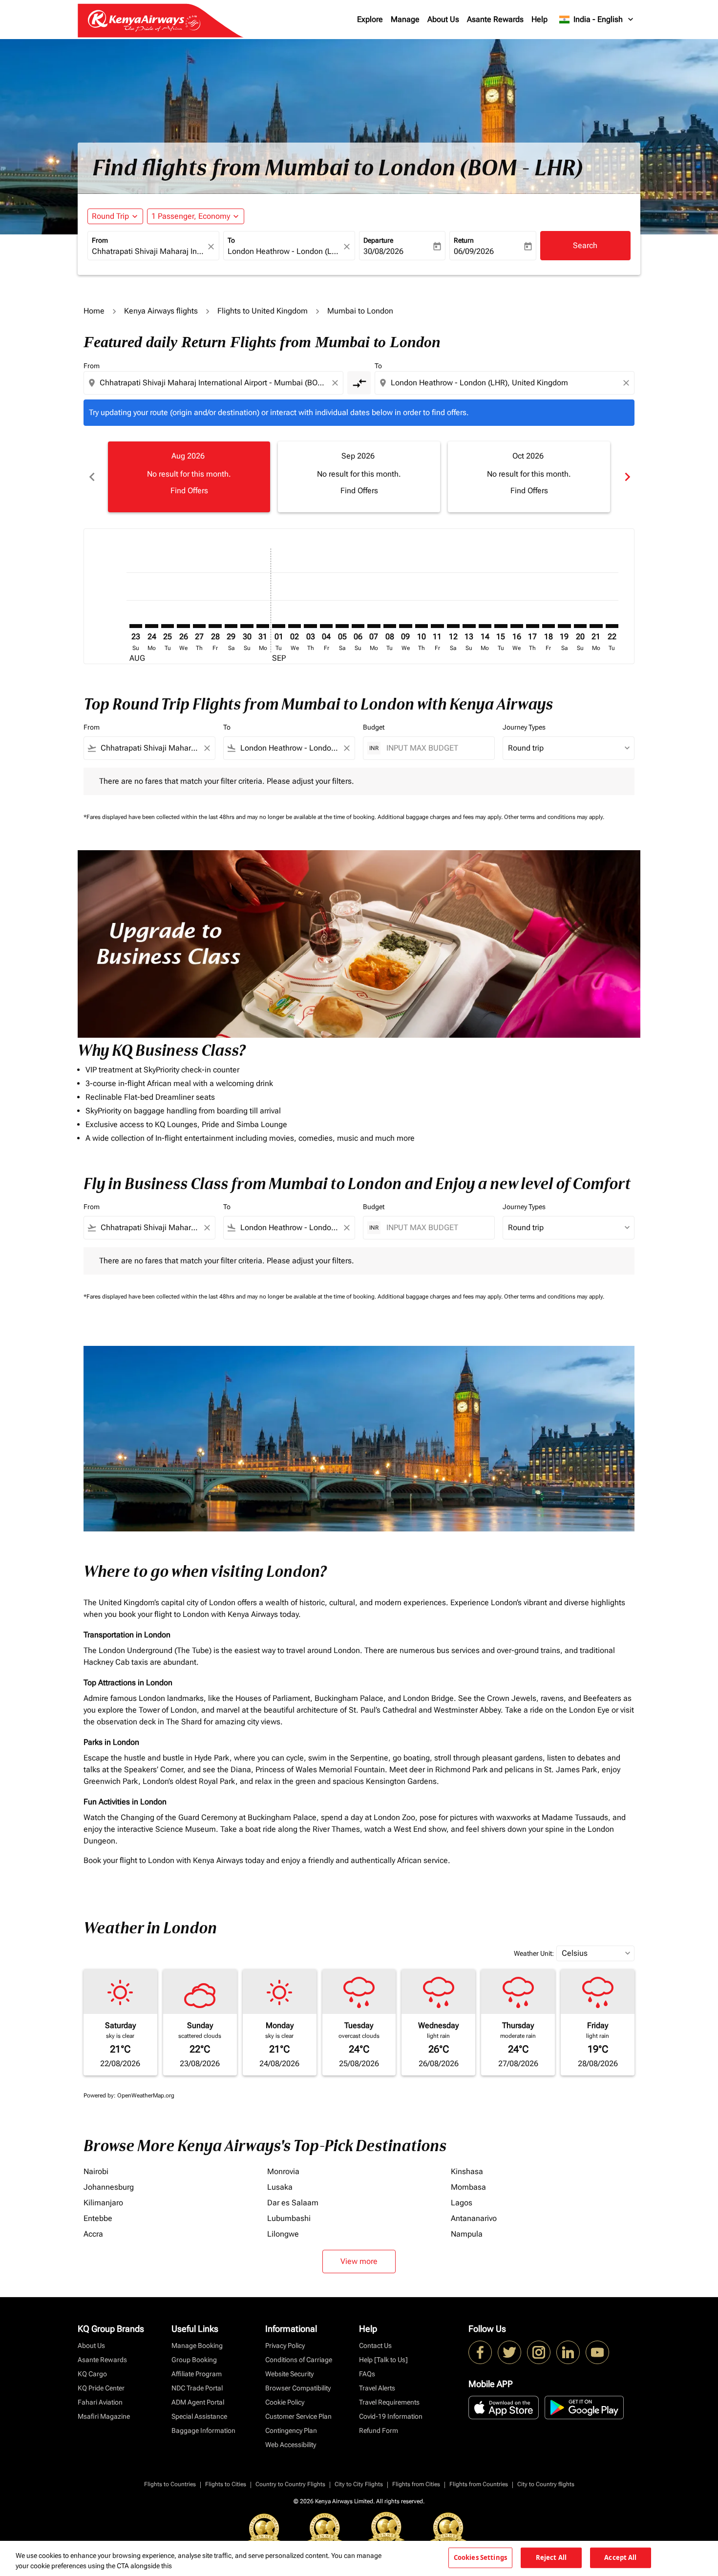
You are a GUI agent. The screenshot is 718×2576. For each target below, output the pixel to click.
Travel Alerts (377, 2388)
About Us (443, 19)
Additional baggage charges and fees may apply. (441, 817)
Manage (405, 19)
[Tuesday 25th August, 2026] (168, 626)
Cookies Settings (480, 2557)
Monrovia (283, 2171)
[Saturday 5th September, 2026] (342, 626)
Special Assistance (199, 2416)
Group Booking (194, 2360)
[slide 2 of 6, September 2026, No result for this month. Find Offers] (359, 477)
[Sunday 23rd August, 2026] (136, 626)
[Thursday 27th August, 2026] (199, 626)
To (231, 240)
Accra (93, 2234)
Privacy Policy (285, 2346)
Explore (370, 19)
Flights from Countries (479, 2484)
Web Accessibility (291, 2445)
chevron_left (91, 477)
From (100, 240)
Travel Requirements (389, 2402)
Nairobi (96, 2171)
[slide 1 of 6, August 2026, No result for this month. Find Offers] (189, 477)
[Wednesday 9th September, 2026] (405, 626)
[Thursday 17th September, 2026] (532, 626)
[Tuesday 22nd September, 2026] (612, 626)
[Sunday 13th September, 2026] (469, 626)
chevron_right (627, 477)
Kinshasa (467, 2171)
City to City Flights (359, 2484)
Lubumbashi (289, 2218)
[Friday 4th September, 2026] (326, 626)
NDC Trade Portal (197, 2388)
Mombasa (468, 2187)
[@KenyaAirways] (509, 2352)
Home (94, 311)
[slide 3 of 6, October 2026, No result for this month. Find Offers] (529, 477)
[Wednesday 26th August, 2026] (183, 626)
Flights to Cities (226, 2484)
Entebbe (98, 2218)
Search (585, 245)
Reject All (551, 2557)
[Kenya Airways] (480, 2352)
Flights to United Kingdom (263, 311)
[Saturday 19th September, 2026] (564, 626)
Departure (378, 240)
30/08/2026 (383, 251)
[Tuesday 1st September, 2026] (278, 626)
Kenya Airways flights (161, 311)
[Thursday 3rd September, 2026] (310, 626)
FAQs (367, 2374)
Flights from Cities (416, 2484)
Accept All (620, 2557)
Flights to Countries (170, 2484)
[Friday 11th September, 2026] (437, 626)
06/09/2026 (474, 251)
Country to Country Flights (290, 2484)
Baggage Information (203, 2430)
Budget (374, 727)
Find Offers (189, 491)
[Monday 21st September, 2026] (596, 626)
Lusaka (280, 2187)
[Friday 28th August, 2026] (215, 626)
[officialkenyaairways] (539, 2352)
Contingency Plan (291, 2430)
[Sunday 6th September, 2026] (358, 626)
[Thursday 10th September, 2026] (422, 626)
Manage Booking (197, 2346)
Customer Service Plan (298, 2416)
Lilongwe (283, 2234)
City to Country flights (546, 2484)
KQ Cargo (92, 2374)
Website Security (289, 2374)
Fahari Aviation (100, 2402)
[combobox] (148, 251)
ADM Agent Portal (198, 2402)
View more (359, 2261)
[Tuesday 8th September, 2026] (390, 626)
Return (464, 240)
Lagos (462, 2203)
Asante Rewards (495, 19)
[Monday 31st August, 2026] (263, 626)
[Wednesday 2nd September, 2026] (295, 626)
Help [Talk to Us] (383, 2360)
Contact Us (375, 2346)
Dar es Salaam (293, 2203)
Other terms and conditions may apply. (554, 817)
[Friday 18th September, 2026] (549, 626)
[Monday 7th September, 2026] (374, 626)
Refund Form (379, 2430)
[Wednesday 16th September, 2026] (517, 626)
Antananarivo (474, 2218)
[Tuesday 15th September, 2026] (501, 626)
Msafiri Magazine (104, 2416)
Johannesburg (109, 2187)
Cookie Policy (285, 2402)
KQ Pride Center (101, 2388)
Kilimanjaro (103, 2203)
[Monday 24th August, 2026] (151, 626)
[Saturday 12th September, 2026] (453, 626)
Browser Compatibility (298, 2388)
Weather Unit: (534, 1953)
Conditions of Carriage (299, 2360)
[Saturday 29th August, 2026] (231, 626)
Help (539, 19)
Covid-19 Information (391, 2416)
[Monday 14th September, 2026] (485, 626)
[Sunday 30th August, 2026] (247, 626)
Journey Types (524, 727)
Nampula (467, 2234)
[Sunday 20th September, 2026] (580, 626)
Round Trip (110, 216)
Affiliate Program (197, 2374)
